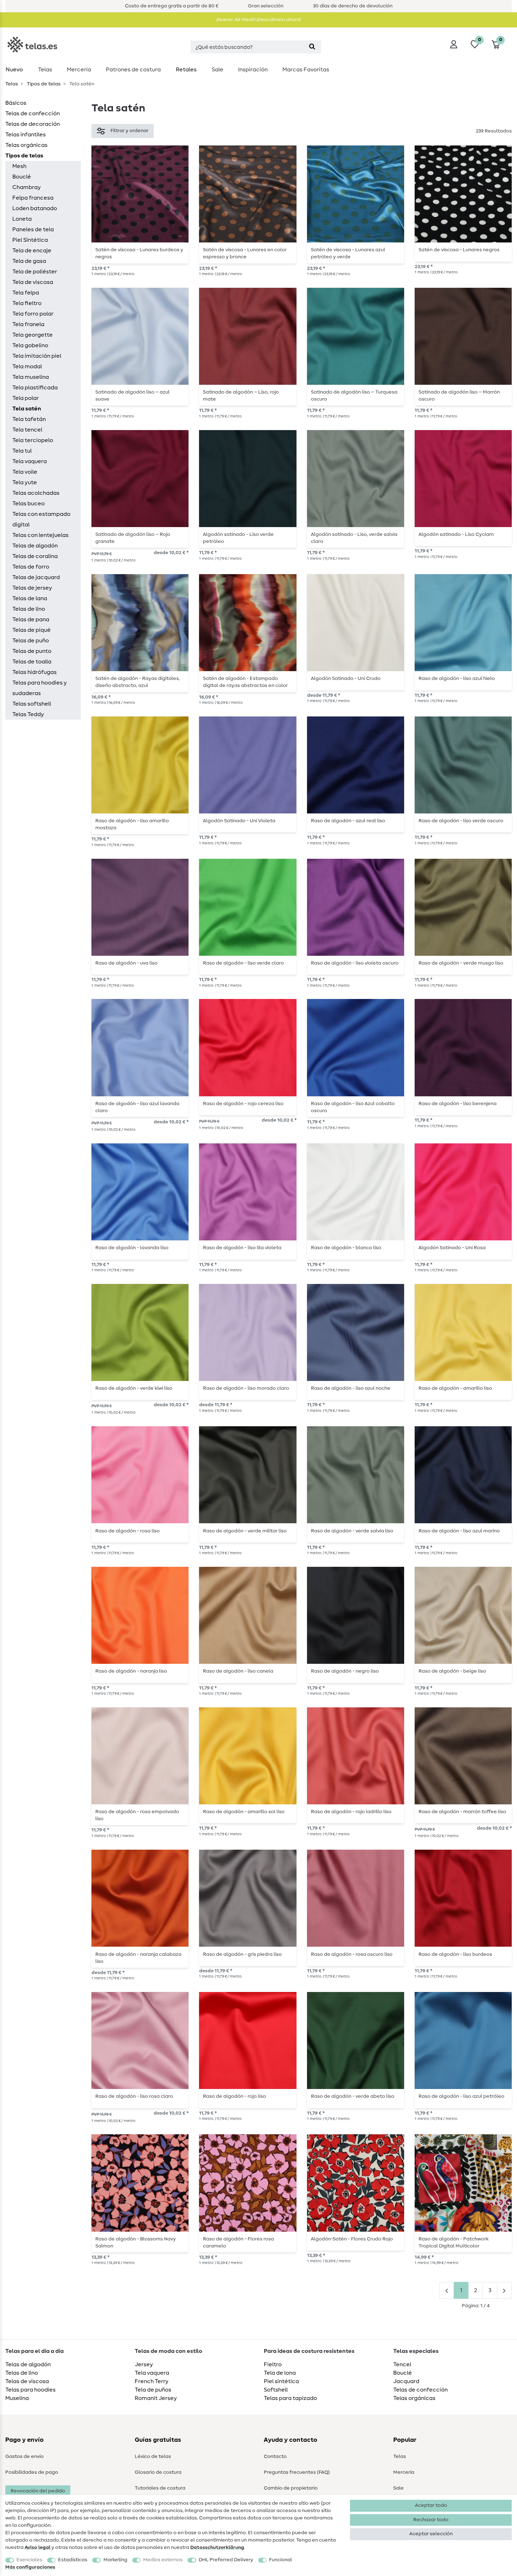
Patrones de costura (133, 70)
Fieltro (273, 2364)
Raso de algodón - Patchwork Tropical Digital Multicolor (454, 2243)
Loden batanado (35, 208)
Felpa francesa (33, 198)
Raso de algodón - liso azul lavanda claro (137, 1107)
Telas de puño (31, 641)
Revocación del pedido (38, 2491)
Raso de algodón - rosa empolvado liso (137, 1815)
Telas (45, 70)
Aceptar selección (431, 2534)
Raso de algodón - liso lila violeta (242, 1248)
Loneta (22, 219)
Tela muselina (31, 377)
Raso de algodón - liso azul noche (351, 1388)
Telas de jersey (32, 588)
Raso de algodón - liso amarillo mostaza (132, 824)
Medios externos (163, 2560)
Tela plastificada (35, 388)
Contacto (275, 2457)
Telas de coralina (35, 556)
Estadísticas (73, 2560)
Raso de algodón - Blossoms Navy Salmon (136, 2243)
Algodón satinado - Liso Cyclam (456, 534)
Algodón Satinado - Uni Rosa (452, 1248)
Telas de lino (29, 609)
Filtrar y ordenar (129, 131)
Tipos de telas (43, 84)
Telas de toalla (32, 662)
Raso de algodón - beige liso (452, 1671)
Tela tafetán (29, 419)
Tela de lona (280, 2373)
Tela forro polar (33, 314)
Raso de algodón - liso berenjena (458, 1104)
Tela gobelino (30, 345)
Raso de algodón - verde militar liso (245, 1531)
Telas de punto (32, 651)
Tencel (402, 2364)
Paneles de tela (33, 229)
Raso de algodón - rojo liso (234, 2096)
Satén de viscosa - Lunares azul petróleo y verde (348, 253)
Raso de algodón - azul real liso (348, 821)
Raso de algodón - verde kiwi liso (134, 1388)
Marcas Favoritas (306, 70)
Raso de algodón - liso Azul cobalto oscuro (353, 1107)
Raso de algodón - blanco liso (346, 1248)
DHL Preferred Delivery (226, 2560)
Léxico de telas (153, 2457)
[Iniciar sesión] (454, 44)
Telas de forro (31, 567)
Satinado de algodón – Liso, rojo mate (241, 396)
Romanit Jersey (156, 2398)
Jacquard (406, 2381)
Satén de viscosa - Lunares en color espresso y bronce (245, 253)
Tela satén (27, 409)
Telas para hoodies (30, 2390)
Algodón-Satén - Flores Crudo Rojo (352, 2239)
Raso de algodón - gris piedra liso (242, 1954)
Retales (186, 70)
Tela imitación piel (37, 356)
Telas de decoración (33, 124)
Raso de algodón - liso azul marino (459, 1531)
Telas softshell (32, 704)
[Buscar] (312, 47)
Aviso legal (37, 2548)
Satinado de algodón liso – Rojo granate (133, 538)
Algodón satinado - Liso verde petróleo (238, 538)
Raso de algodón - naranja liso (131, 1671)
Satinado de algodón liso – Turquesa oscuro (354, 396)
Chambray (27, 187)
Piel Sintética (30, 240)
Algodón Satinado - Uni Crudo (346, 679)
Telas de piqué (31, 630)
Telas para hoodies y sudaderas (40, 688)
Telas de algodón (35, 546)
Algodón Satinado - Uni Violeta (239, 821)
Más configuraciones (30, 2567)
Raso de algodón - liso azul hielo (457, 679)
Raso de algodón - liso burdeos (455, 1954)
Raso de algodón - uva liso (126, 963)
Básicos (16, 103)
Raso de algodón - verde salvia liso (352, 1531)
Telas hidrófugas (34, 672)
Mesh (19, 166)
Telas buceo (28, 504)
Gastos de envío (24, 2457)
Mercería (79, 70)
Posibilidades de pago (32, 2472)
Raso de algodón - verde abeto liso (353, 2096)
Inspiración (253, 70)
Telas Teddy (28, 714)
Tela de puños (153, 2390)
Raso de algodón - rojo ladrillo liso (351, 1812)
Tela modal (27, 366)
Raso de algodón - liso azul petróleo (461, 2096)
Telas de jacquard (36, 577)
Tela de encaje (32, 251)
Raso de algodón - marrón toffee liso (462, 1812)
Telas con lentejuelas (40, 535)
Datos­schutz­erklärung (217, 2548)
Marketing (115, 2560)
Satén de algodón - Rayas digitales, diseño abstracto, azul (138, 682)
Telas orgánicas (26, 145)
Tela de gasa (29, 261)
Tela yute (25, 482)
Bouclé (22, 177)
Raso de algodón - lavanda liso (132, 1248)
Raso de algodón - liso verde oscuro (461, 821)
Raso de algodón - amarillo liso (455, 1388)
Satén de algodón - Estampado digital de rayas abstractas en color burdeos (245, 682)
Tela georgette (33, 335)
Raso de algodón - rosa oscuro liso (352, 1954)
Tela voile (25, 472)
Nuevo (14, 70)
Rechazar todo (431, 2520)
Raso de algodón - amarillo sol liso (244, 1812)
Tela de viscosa (33, 282)
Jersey (144, 2364)
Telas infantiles (25, 135)
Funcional (280, 2560)
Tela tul (22, 451)
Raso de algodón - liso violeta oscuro (355, 963)
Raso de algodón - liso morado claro (246, 1388)
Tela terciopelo (33, 440)
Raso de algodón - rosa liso (127, 1531)
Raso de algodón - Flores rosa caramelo (238, 2243)
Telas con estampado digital (41, 519)
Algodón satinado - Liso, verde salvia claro (354, 538)
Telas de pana (31, 619)
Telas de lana (30, 598)
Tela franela (28, 324)
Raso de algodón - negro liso (345, 1671)
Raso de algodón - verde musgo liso (461, 963)
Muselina (17, 2398)
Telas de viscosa (27, 2381)
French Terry (152, 2381)
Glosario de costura (158, 2472)
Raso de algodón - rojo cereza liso (243, 1104)
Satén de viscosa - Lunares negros (459, 250)
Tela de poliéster (35, 272)
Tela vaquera (30, 461)
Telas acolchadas (36, 493)
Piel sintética (281, 2381)
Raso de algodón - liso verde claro (243, 963)
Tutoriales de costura (160, 2488)
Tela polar (25, 398)
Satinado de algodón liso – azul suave (132, 396)
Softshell (276, 2390)
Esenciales (29, 2560)
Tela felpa (26, 293)
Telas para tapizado (290, 2398)
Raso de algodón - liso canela (238, 1671)
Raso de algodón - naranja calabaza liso (138, 1958)
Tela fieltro (27, 303)
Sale (218, 70)
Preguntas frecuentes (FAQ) (297, 2472)
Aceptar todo (431, 2505)
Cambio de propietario (291, 2488)
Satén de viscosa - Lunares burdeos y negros (139, 253)
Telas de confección (33, 113)
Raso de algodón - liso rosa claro (134, 2096)
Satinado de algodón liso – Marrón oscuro (459, 396)
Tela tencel (27, 430)
